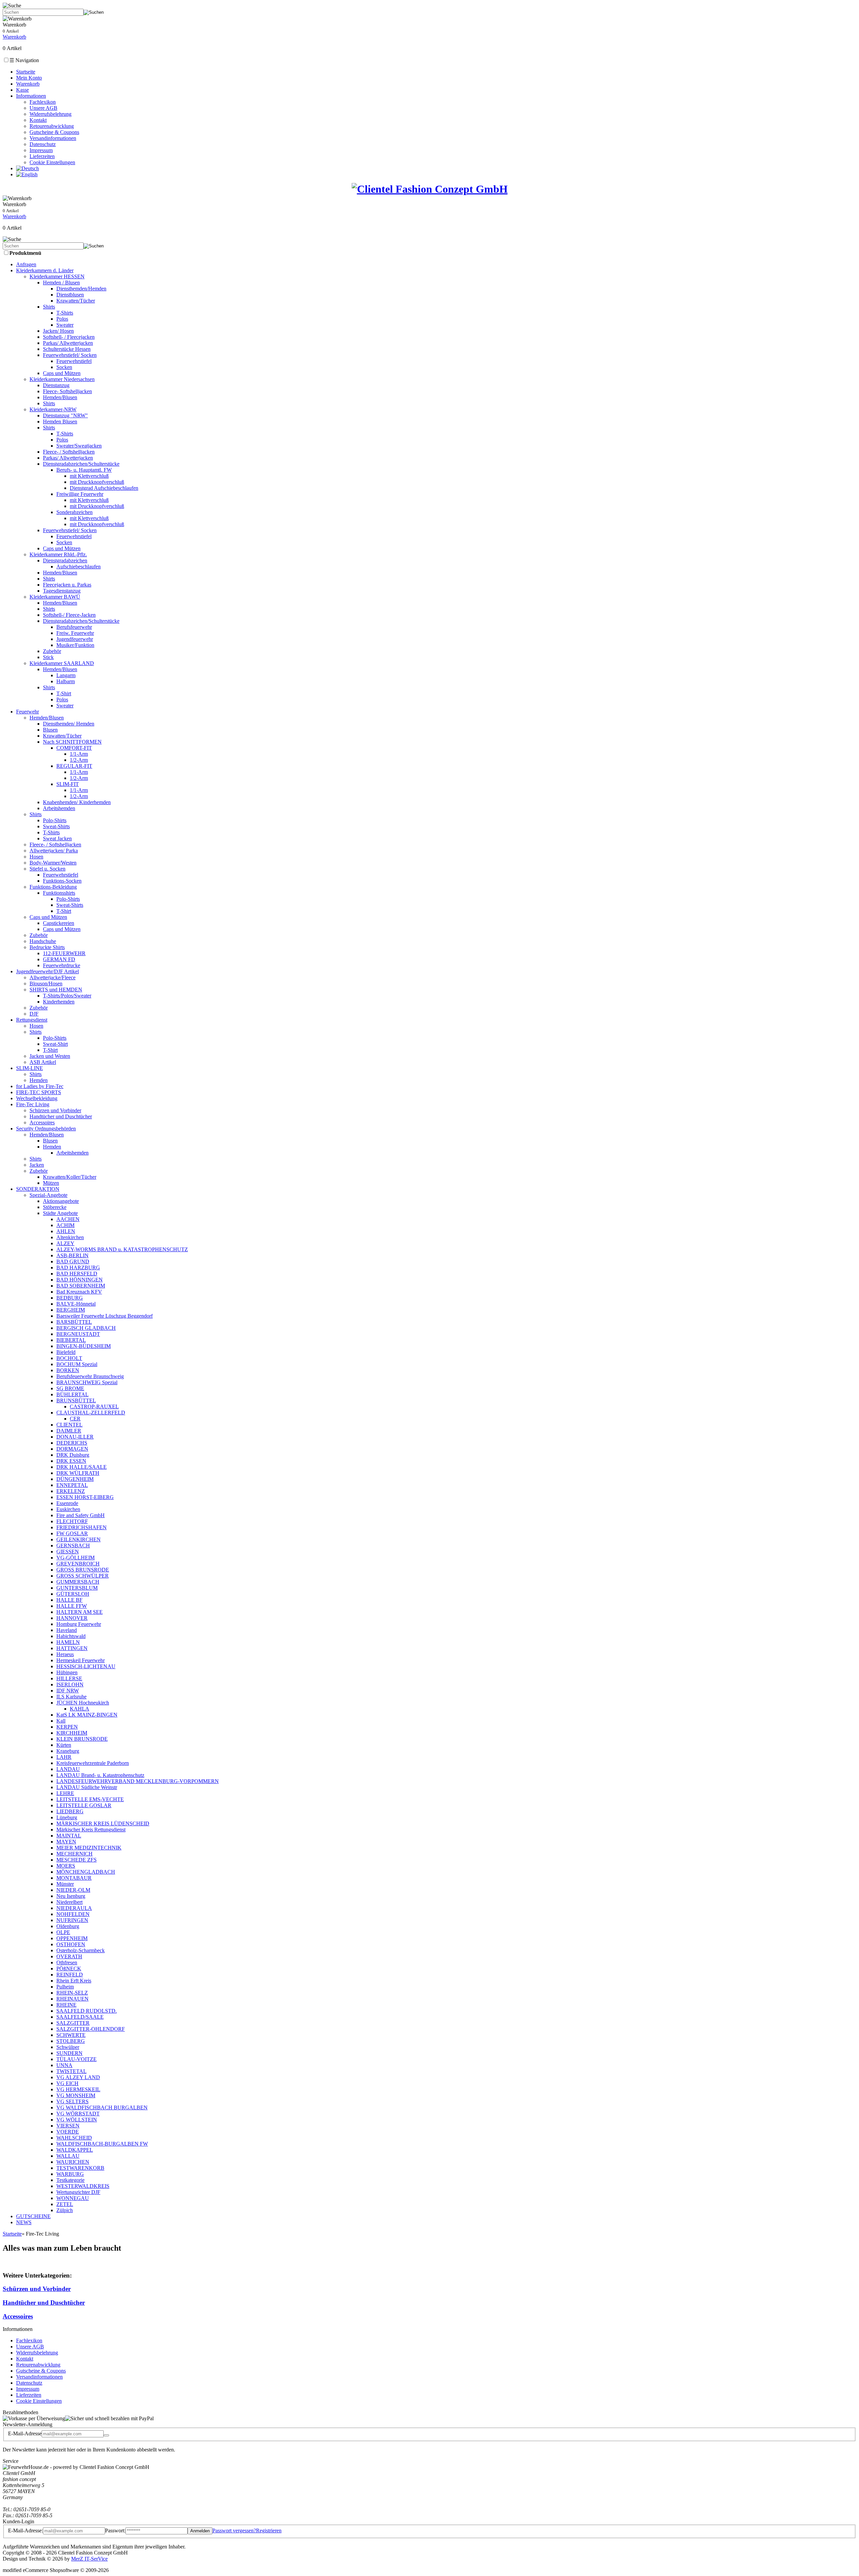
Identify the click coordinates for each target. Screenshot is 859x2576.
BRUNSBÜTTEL (76, 1400)
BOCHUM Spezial (77, 1364)
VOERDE (68, 2132)
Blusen (50, 730)
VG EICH (67, 2083)
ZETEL (65, 2204)
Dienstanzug (56, 385)
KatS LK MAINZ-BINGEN (87, 1715)
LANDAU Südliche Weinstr (87, 1787)
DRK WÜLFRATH (78, 1473)
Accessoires (42, 1122)
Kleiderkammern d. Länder (45, 270)
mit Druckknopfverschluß (97, 482)
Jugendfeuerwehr (75, 639)
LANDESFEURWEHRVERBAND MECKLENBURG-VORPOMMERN (138, 1781)
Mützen (51, 1183)
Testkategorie (70, 2180)
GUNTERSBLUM (77, 1588)
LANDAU (68, 1769)
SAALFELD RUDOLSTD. (87, 2011)
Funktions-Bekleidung (53, 887)
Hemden (39, 1080)
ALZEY (65, 1243)
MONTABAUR (74, 1878)
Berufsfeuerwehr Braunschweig (90, 1376)
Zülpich (65, 2210)
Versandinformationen (53, 138)
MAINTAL (69, 1836)
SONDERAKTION (38, 1189)
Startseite (26, 72)
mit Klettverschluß (89, 476)
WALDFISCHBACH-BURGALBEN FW (102, 2144)
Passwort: (115, 2531)
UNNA (64, 2065)
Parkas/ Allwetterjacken (68, 343)
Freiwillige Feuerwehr (80, 494)
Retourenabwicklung (52, 126)
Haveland (67, 1630)
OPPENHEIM (72, 1938)
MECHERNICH (74, 1854)
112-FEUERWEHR (64, 953)
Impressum (41, 150)
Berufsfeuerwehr (74, 627)
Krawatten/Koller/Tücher (70, 1177)
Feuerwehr (28, 712)
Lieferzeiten (42, 156)
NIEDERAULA (74, 1908)
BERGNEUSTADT (78, 1334)
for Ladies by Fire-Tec (40, 1086)
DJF (34, 1014)
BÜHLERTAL (72, 1394)
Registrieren (269, 2531)
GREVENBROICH (78, 1564)
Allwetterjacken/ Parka (54, 851)
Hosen (36, 857)
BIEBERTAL (71, 1340)
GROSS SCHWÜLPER (83, 1576)
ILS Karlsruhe (71, 1697)
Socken (64, 367)
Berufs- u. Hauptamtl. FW (84, 470)
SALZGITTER (73, 2023)
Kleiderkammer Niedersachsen (62, 379)
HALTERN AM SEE (80, 1612)
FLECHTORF (72, 1521)
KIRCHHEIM (72, 1733)
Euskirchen (68, 1509)
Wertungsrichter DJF (78, 2192)
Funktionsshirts (59, 893)
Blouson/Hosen (46, 983)
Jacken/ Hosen (58, 331)
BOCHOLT (69, 1358)
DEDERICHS (72, 1443)
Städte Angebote (60, 1213)
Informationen (31, 96)
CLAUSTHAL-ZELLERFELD (91, 1413)
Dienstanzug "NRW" (65, 415)
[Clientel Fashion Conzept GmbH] (430, 189)
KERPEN (67, 1727)
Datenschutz (43, 144)
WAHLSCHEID (74, 2138)
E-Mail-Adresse (25, 2433)
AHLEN (66, 1231)
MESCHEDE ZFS (77, 1860)
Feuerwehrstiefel (74, 361)
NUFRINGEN (72, 1920)
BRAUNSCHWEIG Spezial (87, 1382)
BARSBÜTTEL (74, 1322)
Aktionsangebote (61, 1201)
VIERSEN (68, 2126)
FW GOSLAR (72, 1533)
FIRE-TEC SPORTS (39, 1092)
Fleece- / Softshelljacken (69, 452)
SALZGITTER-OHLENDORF (91, 2029)
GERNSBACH (73, 1545)
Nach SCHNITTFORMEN (72, 742)
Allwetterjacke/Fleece (53, 977)
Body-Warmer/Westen (53, 863)
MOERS (66, 1866)
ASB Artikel (43, 1062)
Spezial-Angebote (48, 1195)
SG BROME (70, 1388)
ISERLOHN (70, 1684)
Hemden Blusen (60, 421)
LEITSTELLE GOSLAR (84, 1805)
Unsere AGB (43, 108)
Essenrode (67, 1503)
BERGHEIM (71, 1310)
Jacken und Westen (50, 1056)
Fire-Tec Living (33, 1104)
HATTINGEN (72, 1648)
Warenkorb (14, 37)
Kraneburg (68, 1751)
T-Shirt (64, 693)
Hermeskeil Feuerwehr (81, 1660)
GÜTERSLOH (73, 1594)
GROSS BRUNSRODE (83, 1570)
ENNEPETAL (72, 1485)
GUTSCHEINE (33, 2216)
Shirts (49, 307)
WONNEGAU (73, 2198)
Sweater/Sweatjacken (79, 446)
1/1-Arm (79, 754)
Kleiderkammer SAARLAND (62, 663)
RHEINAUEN (72, 1999)
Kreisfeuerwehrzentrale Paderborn (93, 1763)
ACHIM (65, 1225)
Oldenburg (68, 1926)
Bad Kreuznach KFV (79, 1292)
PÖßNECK (69, 1969)
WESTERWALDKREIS (83, 2186)
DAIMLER (69, 1431)
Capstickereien (59, 923)
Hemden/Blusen (60, 397)
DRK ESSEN (71, 1461)
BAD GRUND (73, 1261)
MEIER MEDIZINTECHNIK (89, 1848)
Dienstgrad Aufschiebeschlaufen (104, 488)
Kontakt (38, 120)
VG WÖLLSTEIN (77, 2120)
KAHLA (80, 1709)
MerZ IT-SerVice (89, 2559)
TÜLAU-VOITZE (77, 2059)
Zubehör (52, 651)
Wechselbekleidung (37, 1098)
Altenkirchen (70, 1237)
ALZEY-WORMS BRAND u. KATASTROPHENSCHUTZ (122, 1249)
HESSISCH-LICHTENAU (86, 1666)
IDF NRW (68, 1691)
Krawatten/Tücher (76, 301)
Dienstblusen (70, 295)
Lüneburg (67, 1817)
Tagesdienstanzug (62, 591)
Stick (48, 657)
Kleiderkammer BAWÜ (55, 597)
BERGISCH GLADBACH (86, 1328)
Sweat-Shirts (56, 826)
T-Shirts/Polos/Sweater (67, 996)
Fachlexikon (43, 102)
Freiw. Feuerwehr (75, 633)
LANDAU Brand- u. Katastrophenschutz (100, 1775)
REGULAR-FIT (74, 766)
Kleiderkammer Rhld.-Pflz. (58, 554)
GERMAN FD (59, 959)
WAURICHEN (73, 2162)
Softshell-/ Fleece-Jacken (69, 615)
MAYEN (66, 1842)
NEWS (24, 2222)
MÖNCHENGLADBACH (86, 1872)
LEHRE (65, 1793)
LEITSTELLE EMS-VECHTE (90, 1799)
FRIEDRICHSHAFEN (82, 1527)
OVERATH (69, 1956)
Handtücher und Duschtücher (61, 1116)
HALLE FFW (72, 1606)
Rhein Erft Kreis (74, 1981)
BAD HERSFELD (77, 1274)
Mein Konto (29, 78)
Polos (62, 319)
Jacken (37, 1165)
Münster (65, 1884)
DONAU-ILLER (75, 1437)
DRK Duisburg (73, 1455)
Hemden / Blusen (61, 283)
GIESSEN (68, 1552)
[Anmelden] (106, 2435)
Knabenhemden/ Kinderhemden (77, 802)
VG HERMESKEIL (78, 2089)
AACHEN (68, 1219)
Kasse (22, 90)
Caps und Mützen (62, 373)
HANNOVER (72, 1618)
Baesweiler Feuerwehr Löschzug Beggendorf (105, 1316)
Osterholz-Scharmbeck (81, 1950)
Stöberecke (55, 1207)
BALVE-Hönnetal (76, 1304)
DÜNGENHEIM (75, 1479)
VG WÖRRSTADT (78, 2114)
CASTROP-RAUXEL (94, 1407)
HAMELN (68, 1642)
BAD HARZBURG (78, 1268)
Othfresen (67, 1962)
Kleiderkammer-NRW (53, 409)
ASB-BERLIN (72, 1255)
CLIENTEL (69, 1425)
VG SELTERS (72, 2101)
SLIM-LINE (30, 1068)
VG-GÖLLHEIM (75, 1558)
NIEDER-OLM (73, 1890)
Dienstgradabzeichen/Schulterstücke (81, 464)
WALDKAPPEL (75, 2150)
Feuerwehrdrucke (62, 965)
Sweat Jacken (57, 838)
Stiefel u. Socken (47, 869)
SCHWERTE (71, 2035)
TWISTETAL (71, 2071)
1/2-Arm (79, 760)
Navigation (24, 60)
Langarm (66, 675)
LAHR (64, 1757)
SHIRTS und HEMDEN (56, 990)
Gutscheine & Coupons (54, 132)
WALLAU (68, 2156)
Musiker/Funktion (75, 645)
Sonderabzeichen (74, 512)
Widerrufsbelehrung (50, 114)
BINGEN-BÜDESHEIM (84, 1346)
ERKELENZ (71, 1491)
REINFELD (70, 1975)
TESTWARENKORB (80, 2168)
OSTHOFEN (71, 1944)
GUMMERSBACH (78, 1582)
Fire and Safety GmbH (81, 1515)
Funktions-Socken (62, 881)
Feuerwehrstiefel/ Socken (70, 355)
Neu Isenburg (71, 1896)
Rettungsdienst (32, 1020)
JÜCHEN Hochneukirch (83, 1703)
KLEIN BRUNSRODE (82, 1739)
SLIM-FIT (68, 784)
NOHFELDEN (73, 1914)
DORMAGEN (72, 1449)
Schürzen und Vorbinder (55, 1110)
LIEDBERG (70, 1811)
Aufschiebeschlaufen (79, 567)
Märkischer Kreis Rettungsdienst (91, 1830)
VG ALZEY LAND (78, 2077)
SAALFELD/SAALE (80, 2017)
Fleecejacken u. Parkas (67, 585)
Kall (61, 1721)
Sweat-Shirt (55, 1044)
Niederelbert (69, 1902)
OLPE (63, 1932)
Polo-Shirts (55, 820)
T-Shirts (65, 313)
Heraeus (65, 1654)
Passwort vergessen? (234, 2531)
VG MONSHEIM (76, 2095)
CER (75, 1419)
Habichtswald (71, 1636)
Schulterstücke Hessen (67, 349)
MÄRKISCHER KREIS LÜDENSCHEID (103, 1823)
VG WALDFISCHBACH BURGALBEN (102, 2107)
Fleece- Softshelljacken (67, 391)
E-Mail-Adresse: (26, 2531)
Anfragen (26, 264)
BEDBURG (70, 1298)
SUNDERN (69, 2053)
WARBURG (70, 2174)
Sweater (65, 325)
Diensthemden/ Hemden (69, 724)
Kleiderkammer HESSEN (57, 276)
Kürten (64, 1745)
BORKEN (68, 1370)
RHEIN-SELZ (72, 1993)
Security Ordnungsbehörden (46, 1129)
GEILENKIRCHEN (79, 1539)
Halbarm (66, 681)
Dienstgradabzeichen (65, 560)
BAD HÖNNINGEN (80, 1280)
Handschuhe (43, 941)
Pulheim (65, 1987)
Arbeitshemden (59, 808)
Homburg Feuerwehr (79, 1624)
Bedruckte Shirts (47, 947)
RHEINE (66, 2005)
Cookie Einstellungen (52, 162)
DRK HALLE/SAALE (82, 1467)
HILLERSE (69, 1678)
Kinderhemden (59, 1002)
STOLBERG (71, 2041)
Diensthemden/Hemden (81, 289)
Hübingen (67, 1672)
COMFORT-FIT (74, 748)
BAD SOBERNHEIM (81, 1286)
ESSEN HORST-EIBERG (85, 1497)
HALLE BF (69, 1600)
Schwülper (68, 2047)
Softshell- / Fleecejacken (69, 337)
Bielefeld (66, 1352)
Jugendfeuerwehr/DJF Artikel (47, 971)
